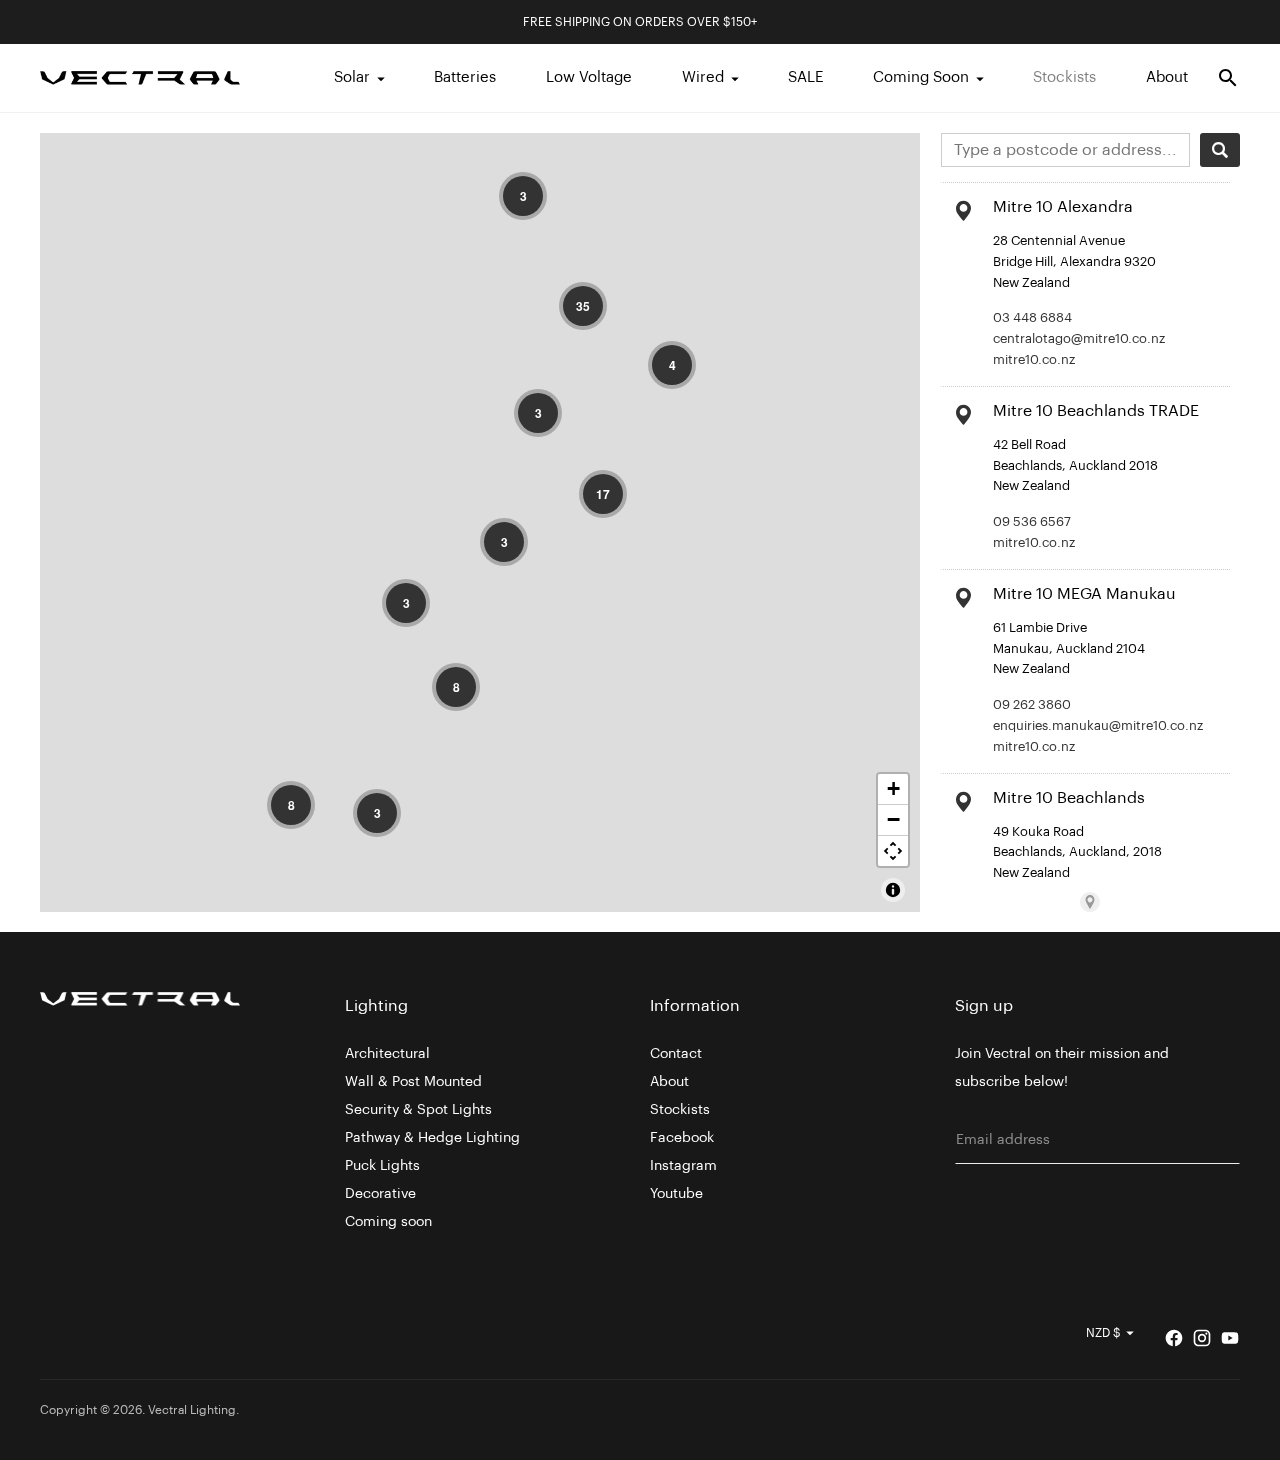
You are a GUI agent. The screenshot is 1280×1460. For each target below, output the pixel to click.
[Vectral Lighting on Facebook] (1174, 1338)
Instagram (683, 1166)
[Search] (1220, 150)
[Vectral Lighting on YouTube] (1230, 1338)
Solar (352, 77)
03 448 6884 (1032, 317)
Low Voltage (589, 77)
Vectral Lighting (192, 1410)
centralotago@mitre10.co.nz (1079, 338)
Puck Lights (382, 1166)
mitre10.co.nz (1034, 359)
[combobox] (1065, 150)
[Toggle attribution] (893, 890)
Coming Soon (921, 77)
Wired (703, 77)
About (1167, 77)
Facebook (682, 1138)
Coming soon (388, 1222)
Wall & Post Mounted (413, 1082)
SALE (805, 77)
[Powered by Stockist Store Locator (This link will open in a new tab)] (1090, 902)
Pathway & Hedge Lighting (432, 1138)
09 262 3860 (1032, 704)
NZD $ (1103, 1333)
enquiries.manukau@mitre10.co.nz (1098, 725)
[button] (523, 196)
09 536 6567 (1032, 521)
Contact (676, 1054)
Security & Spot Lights (418, 1110)
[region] (480, 522)
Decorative (380, 1194)
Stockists (1064, 77)
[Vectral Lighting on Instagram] (1202, 1338)
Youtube (676, 1194)
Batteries (465, 77)
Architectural (387, 1054)
